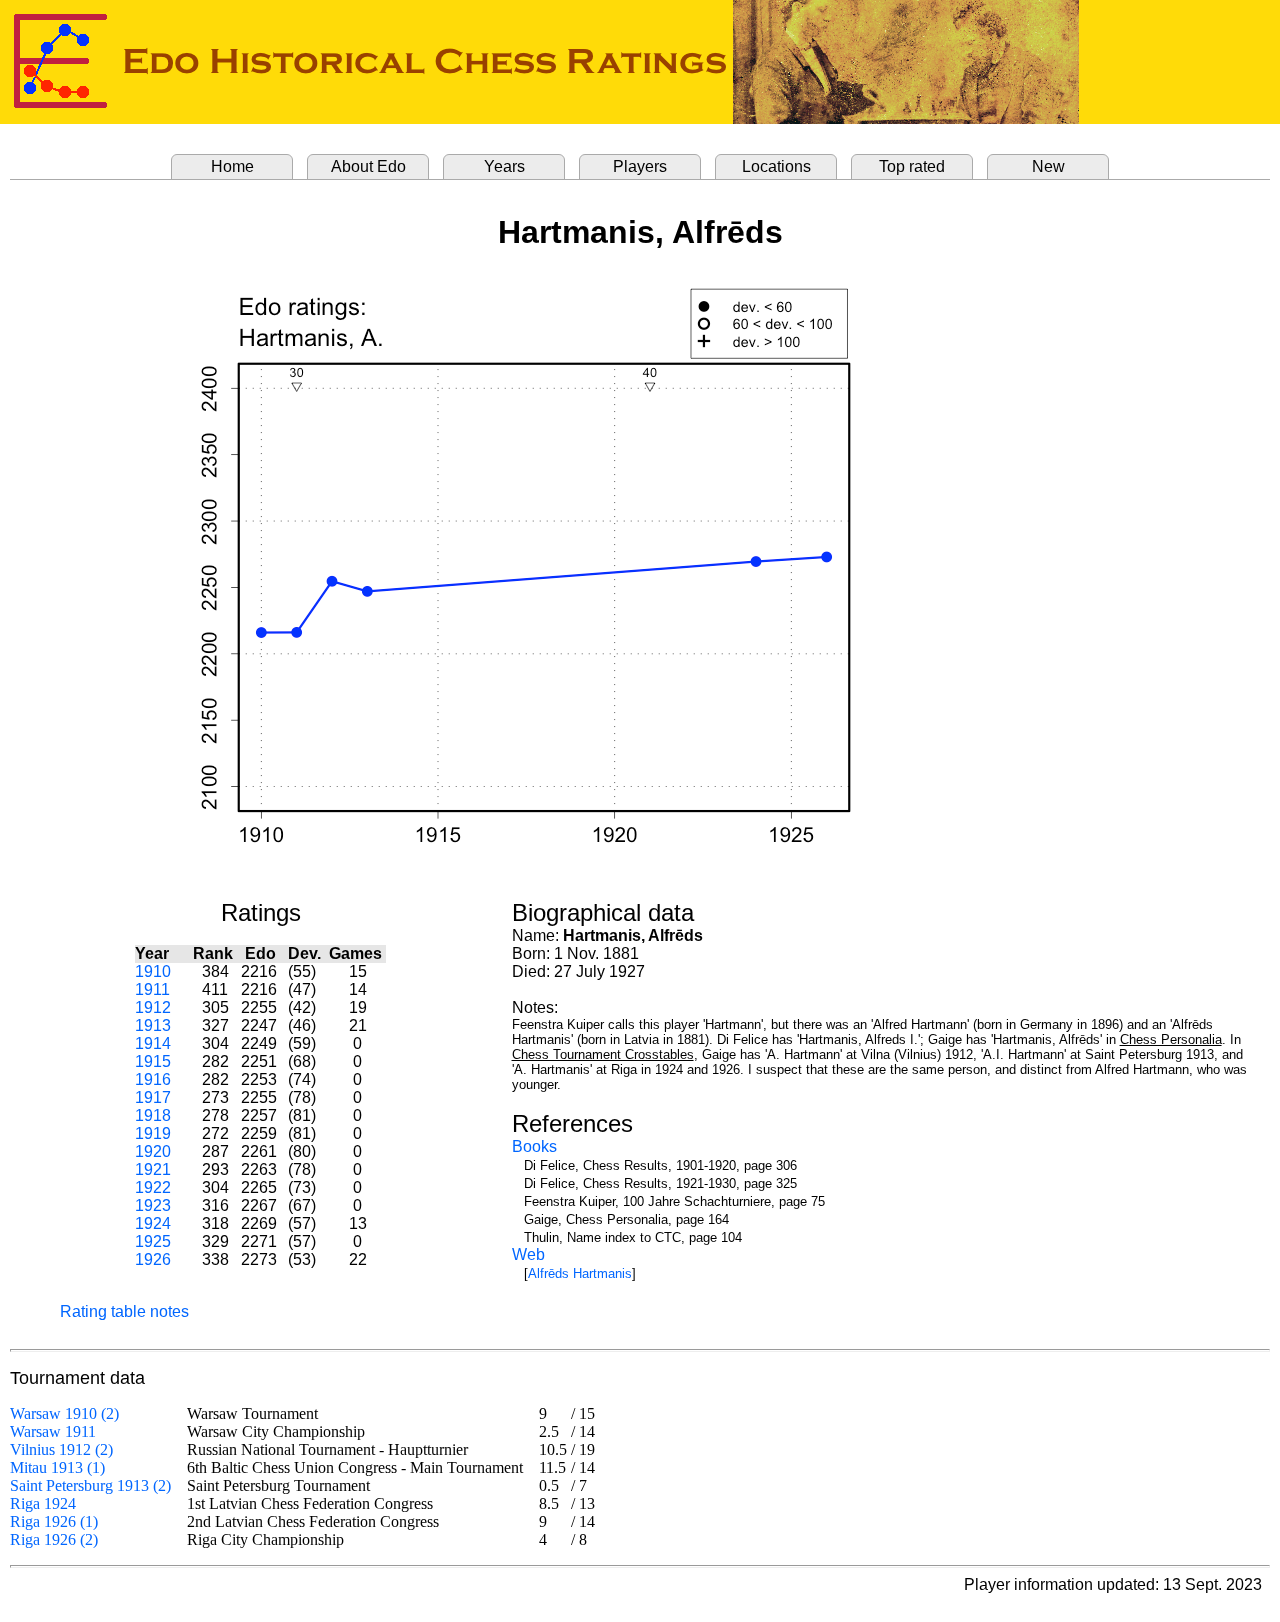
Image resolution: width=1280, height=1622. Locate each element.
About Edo (368, 166)
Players (640, 166)
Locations (776, 166)
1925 (153, 1241)
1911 (152, 989)
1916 (153, 1079)
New (1048, 166)
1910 (153, 971)
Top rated (912, 166)
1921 (153, 1169)
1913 (153, 1025)
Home (232, 166)
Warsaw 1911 (53, 1431)
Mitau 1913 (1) (57, 1467)
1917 (153, 1097)
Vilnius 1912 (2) (61, 1449)
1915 (153, 1061)
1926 (153, 1259)
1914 (153, 1043)
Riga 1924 (43, 1503)
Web (528, 1254)
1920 (153, 1151)
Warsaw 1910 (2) (64, 1413)
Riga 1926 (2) (54, 1539)
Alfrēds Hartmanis (580, 1273)
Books (534, 1146)
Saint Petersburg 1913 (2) (90, 1485)
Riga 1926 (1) (54, 1521)
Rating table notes (124, 1311)
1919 (153, 1133)
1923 (153, 1205)
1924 (153, 1223)
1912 (153, 1007)
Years (504, 166)
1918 (153, 1115)
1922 (153, 1187)
